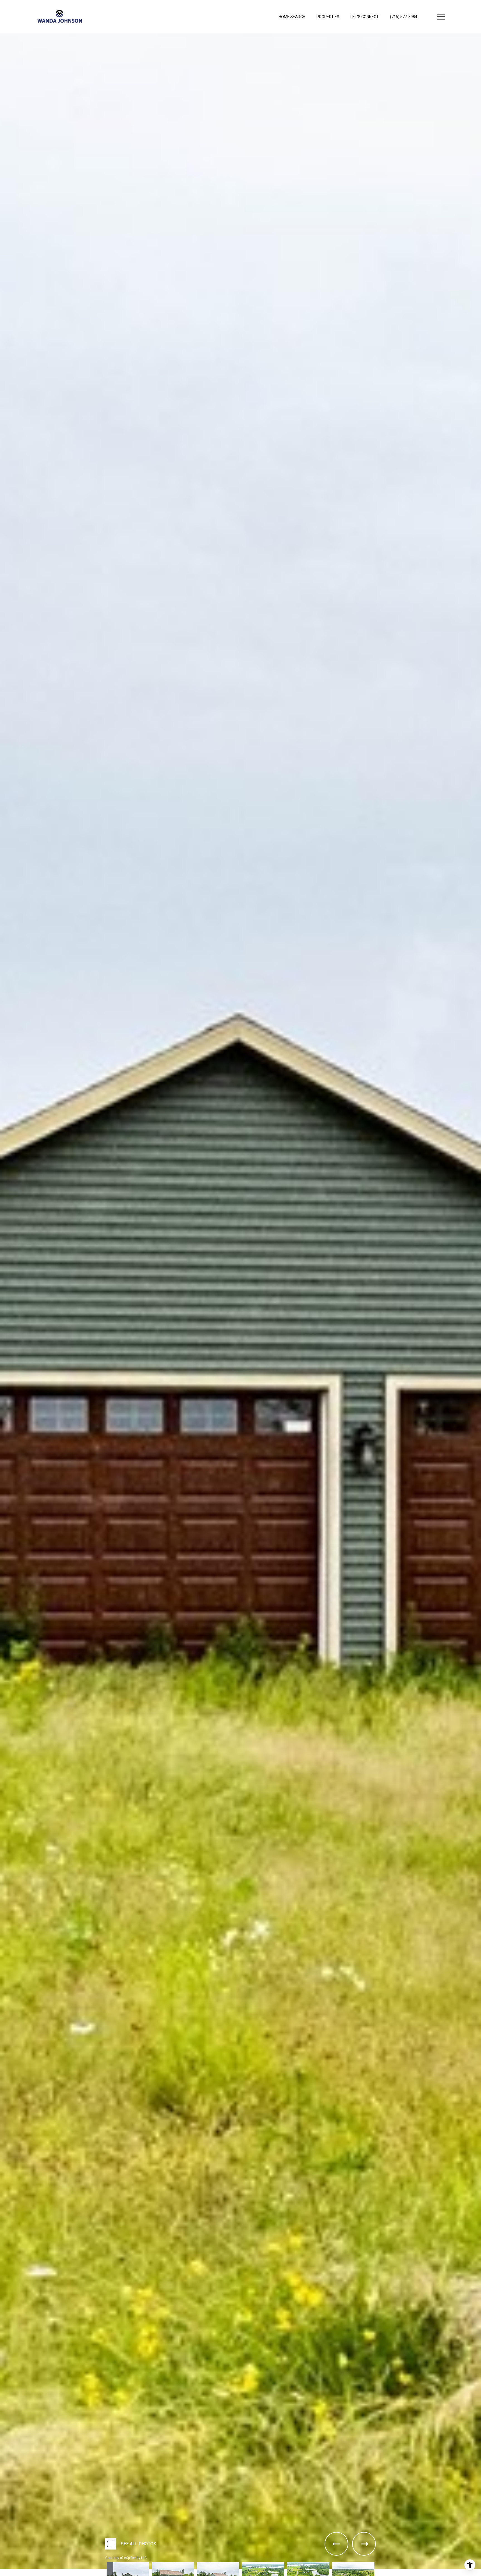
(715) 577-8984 (404, 17)
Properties (328, 17)
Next (2, 2574)
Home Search (292, 17)
